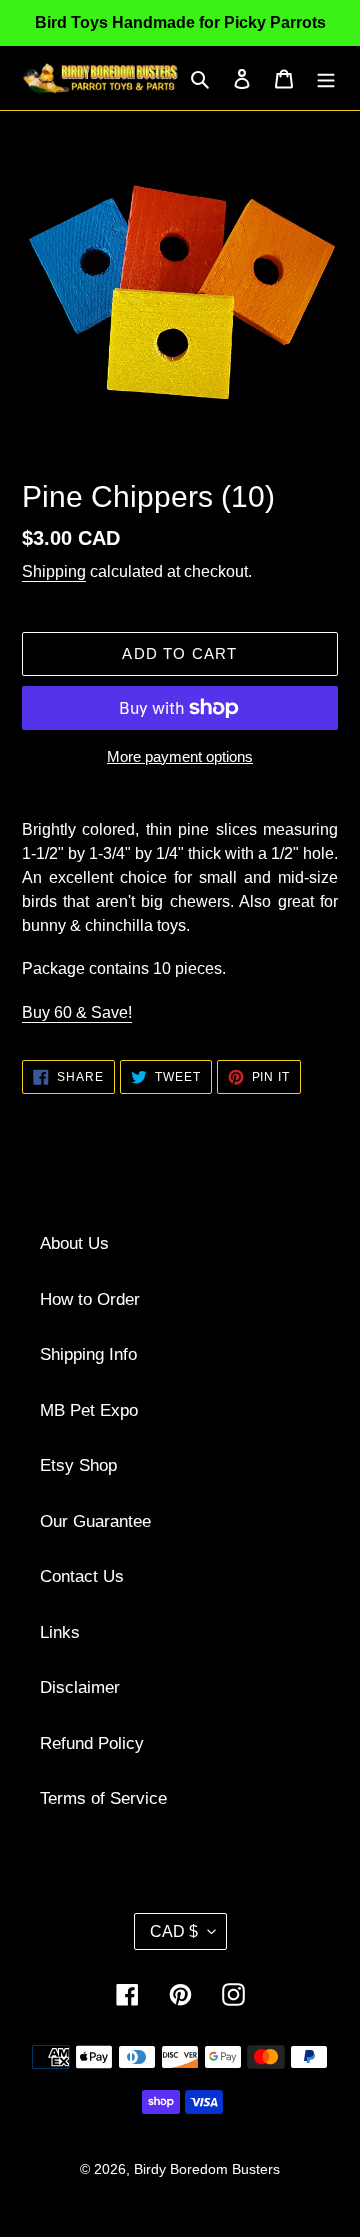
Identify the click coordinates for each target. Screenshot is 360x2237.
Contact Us (82, 1576)
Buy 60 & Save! (77, 1012)
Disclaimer (80, 1687)
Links (60, 1632)
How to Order (90, 1299)
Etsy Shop (78, 1465)
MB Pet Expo (89, 1410)
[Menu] (326, 78)
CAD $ (174, 1931)
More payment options (180, 756)
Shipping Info (88, 1354)
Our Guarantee (95, 1521)
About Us (74, 1243)
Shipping (54, 571)
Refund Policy (92, 1743)
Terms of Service (103, 1798)
